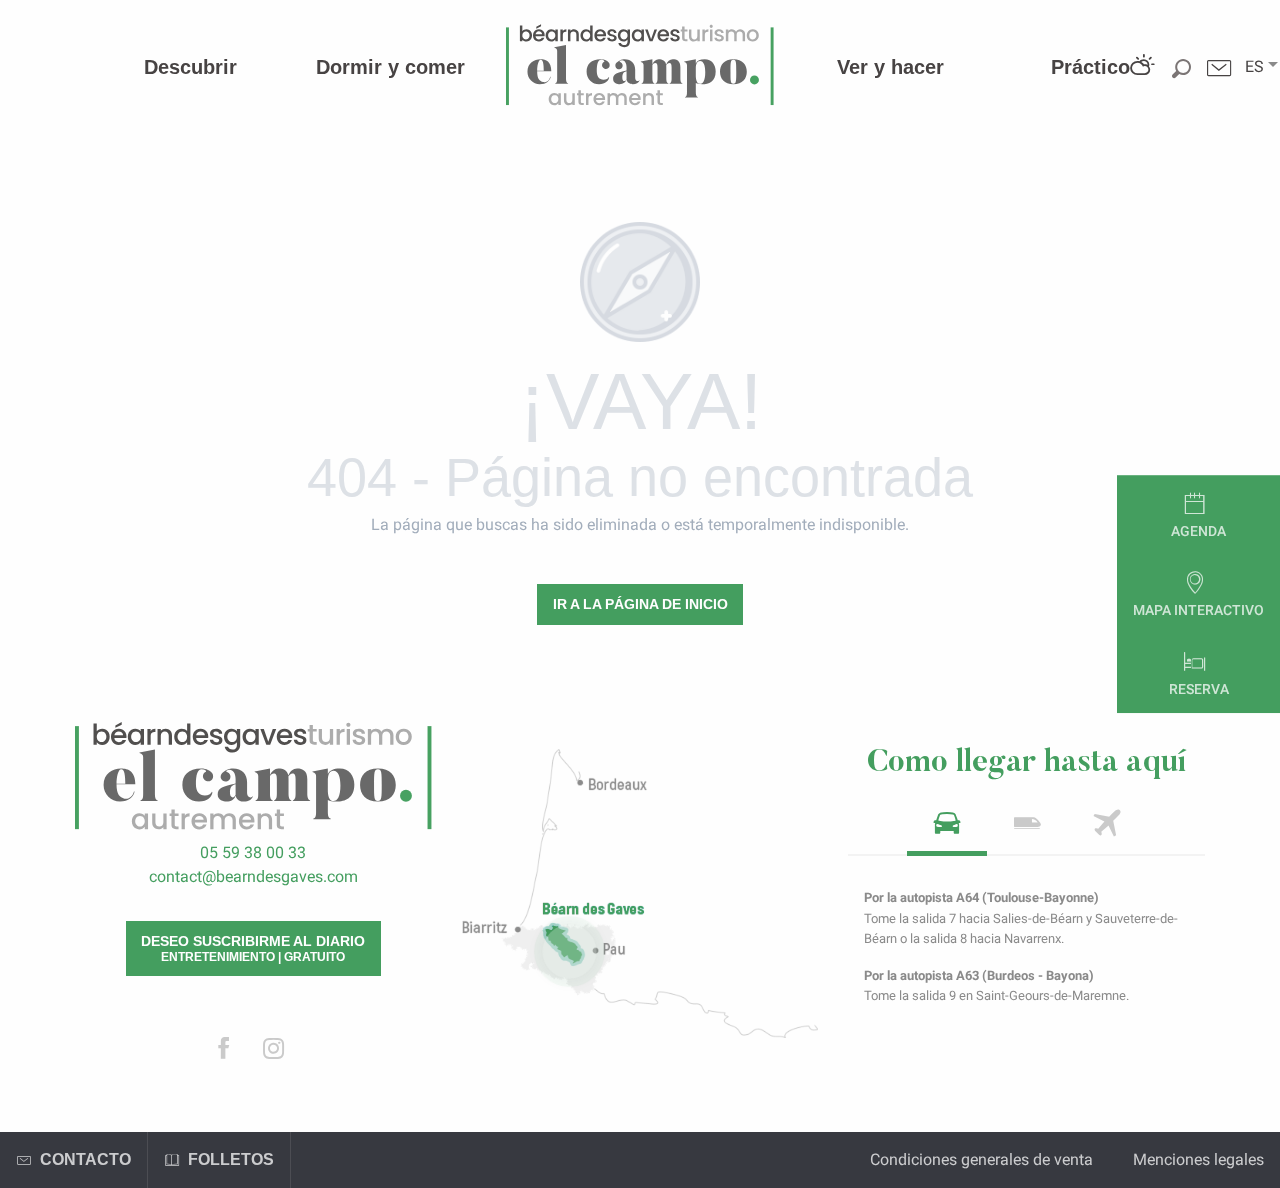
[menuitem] (190, 67)
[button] (1254, 67)
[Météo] (1140, 82)
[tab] (947, 829)
